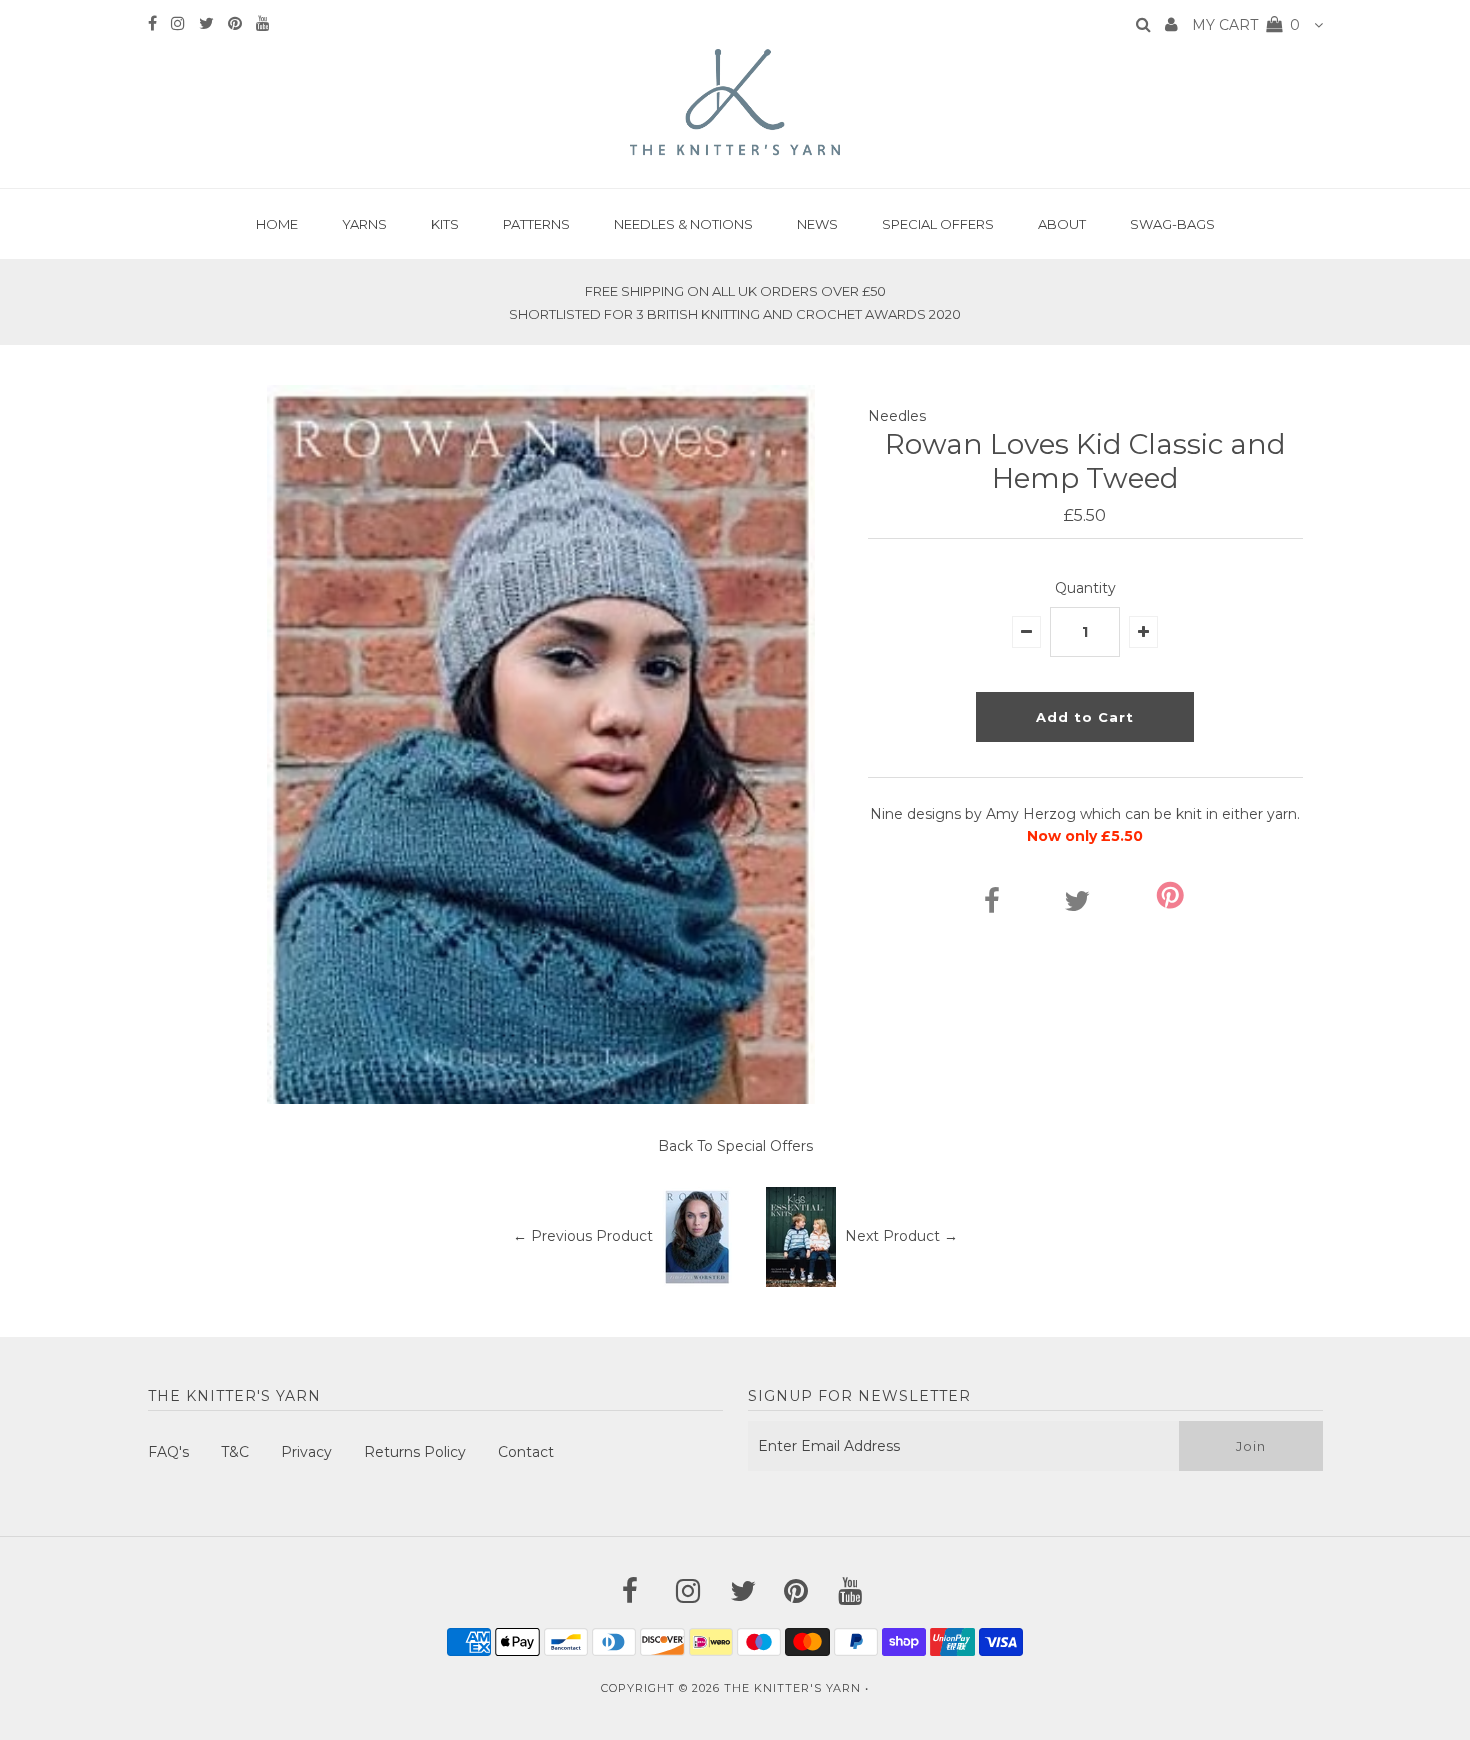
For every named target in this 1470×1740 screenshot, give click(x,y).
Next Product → (901, 1236)
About (1062, 224)
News (817, 224)
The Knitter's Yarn (792, 1688)
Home (277, 224)
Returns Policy (415, 1452)
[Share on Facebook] (992, 906)
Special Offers (938, 224)
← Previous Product (583, 1236)
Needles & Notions (683, 224)
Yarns (364, 224)
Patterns (536, 224)
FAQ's (168, 1452)
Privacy (306, 1452)
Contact (526, 1452)
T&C (235, 1452)
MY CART (1246, 25)
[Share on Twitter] (1077, 906)
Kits (445, 224)
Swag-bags (1172, 224)
